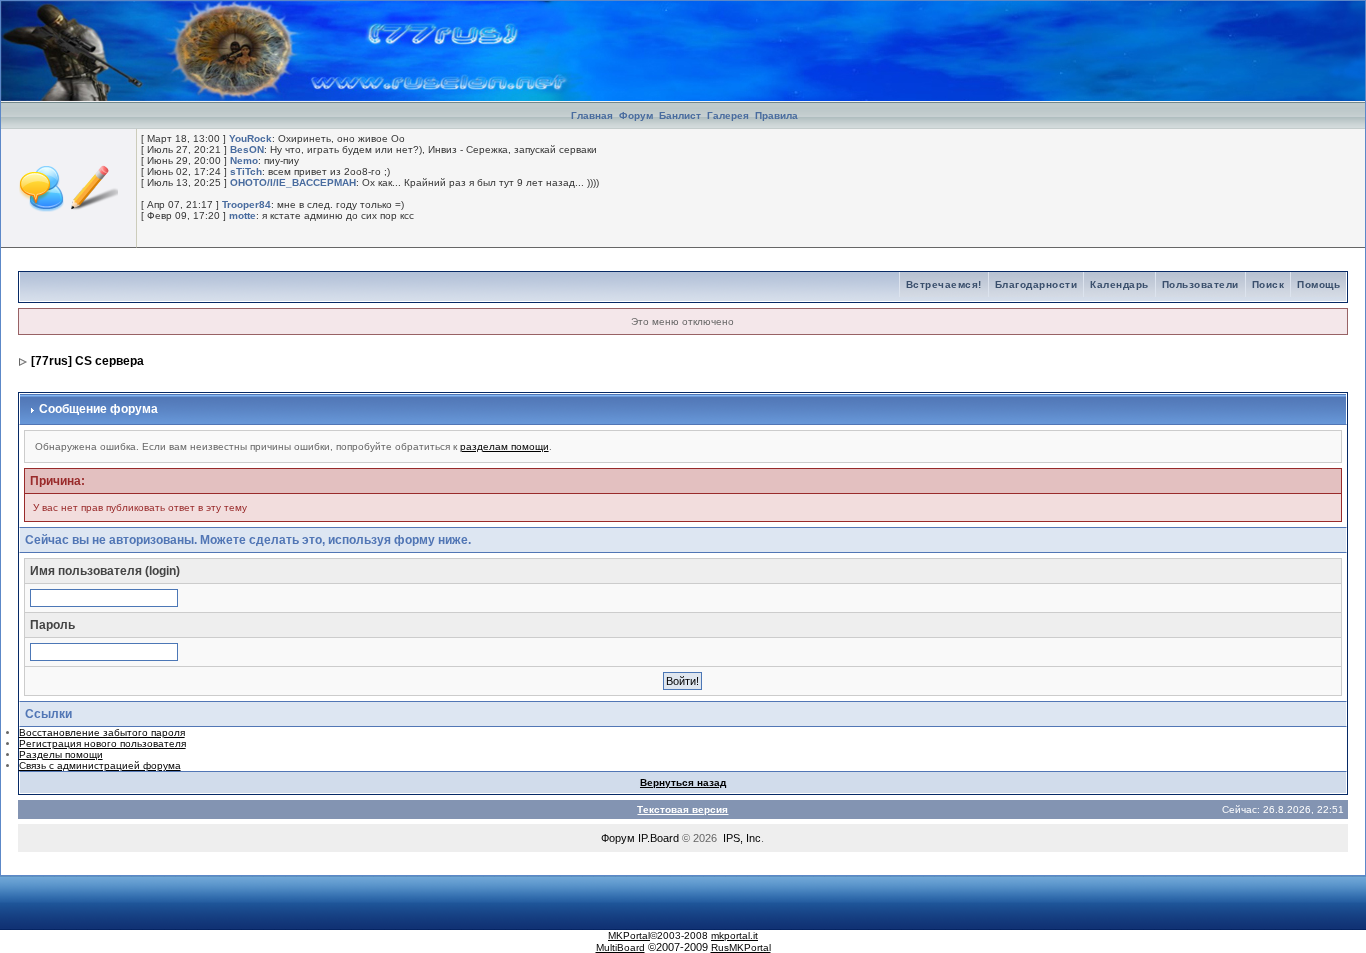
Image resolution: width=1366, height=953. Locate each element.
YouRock (250, 138)
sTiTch (246, 171)
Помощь (1318, 284)
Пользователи (1200, 284)
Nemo (244, 160)
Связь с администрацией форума (100, 765)
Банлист (681, 115)
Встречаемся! (944, 284)
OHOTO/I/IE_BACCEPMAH (293, 182)
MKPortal (629, 935)
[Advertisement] (1131, 31)
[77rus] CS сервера (87, 361)
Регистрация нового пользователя (102, 743)
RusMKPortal (741, 947)
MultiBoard (620, 947)
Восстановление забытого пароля (102, 732)
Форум (636, 115)
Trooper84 (246, 204)
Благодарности (1036, 284)
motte (242, 215)
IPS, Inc (742, 838)
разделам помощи (504, 446)
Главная (592, 115)
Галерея (728, 115)
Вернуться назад (683, 782)
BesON (247, 149)
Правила (776, 115)
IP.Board (658, 838)
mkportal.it (734, 935)
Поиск (1268, 284)
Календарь (1119, 284)
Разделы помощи (61, 754)
